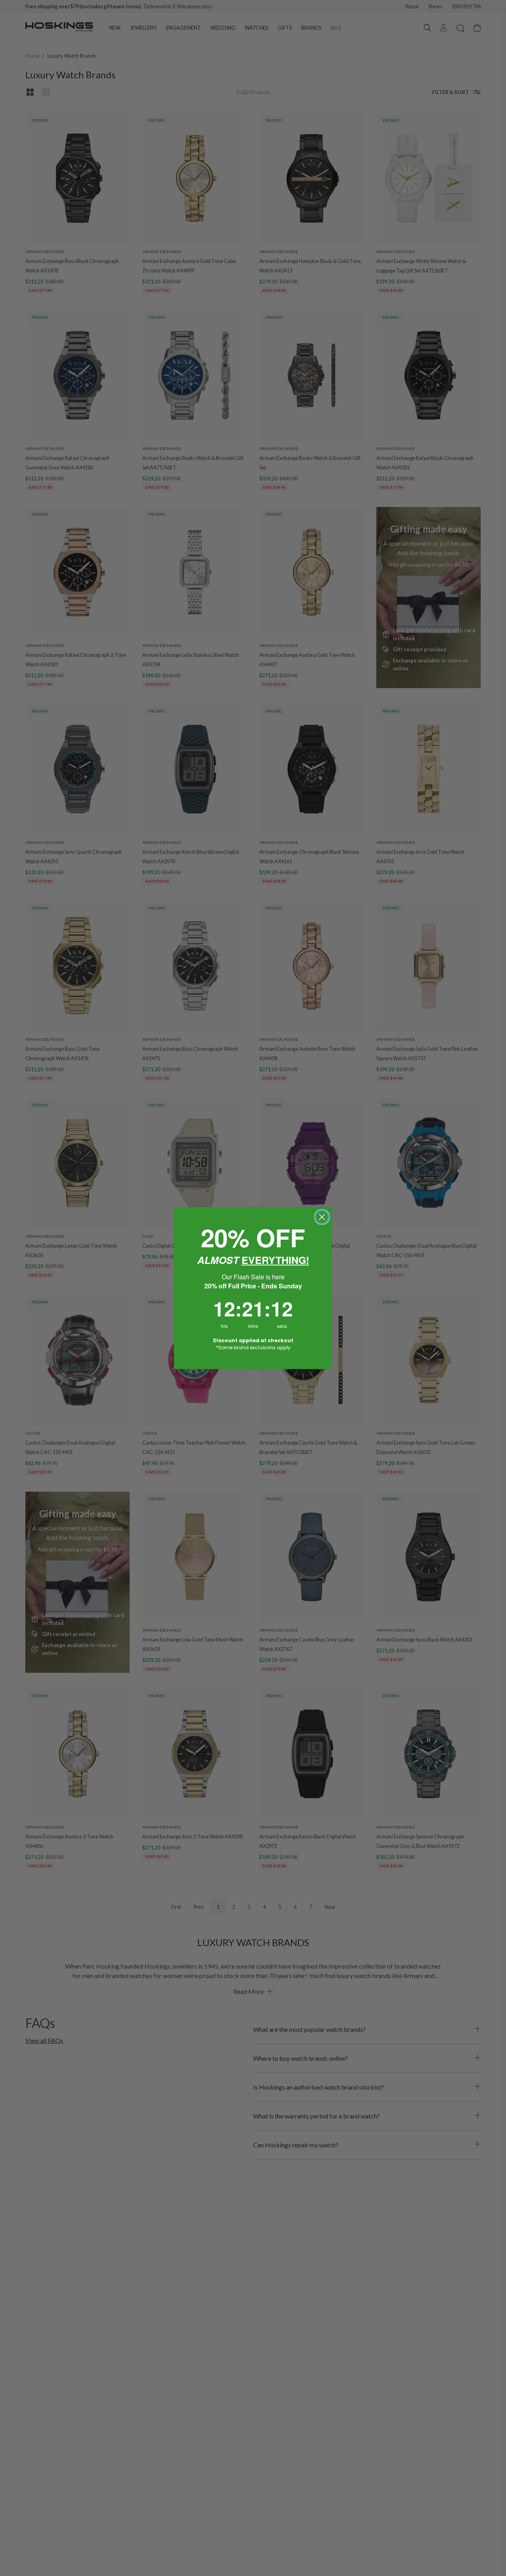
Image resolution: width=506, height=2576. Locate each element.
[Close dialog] (322, 1217)
